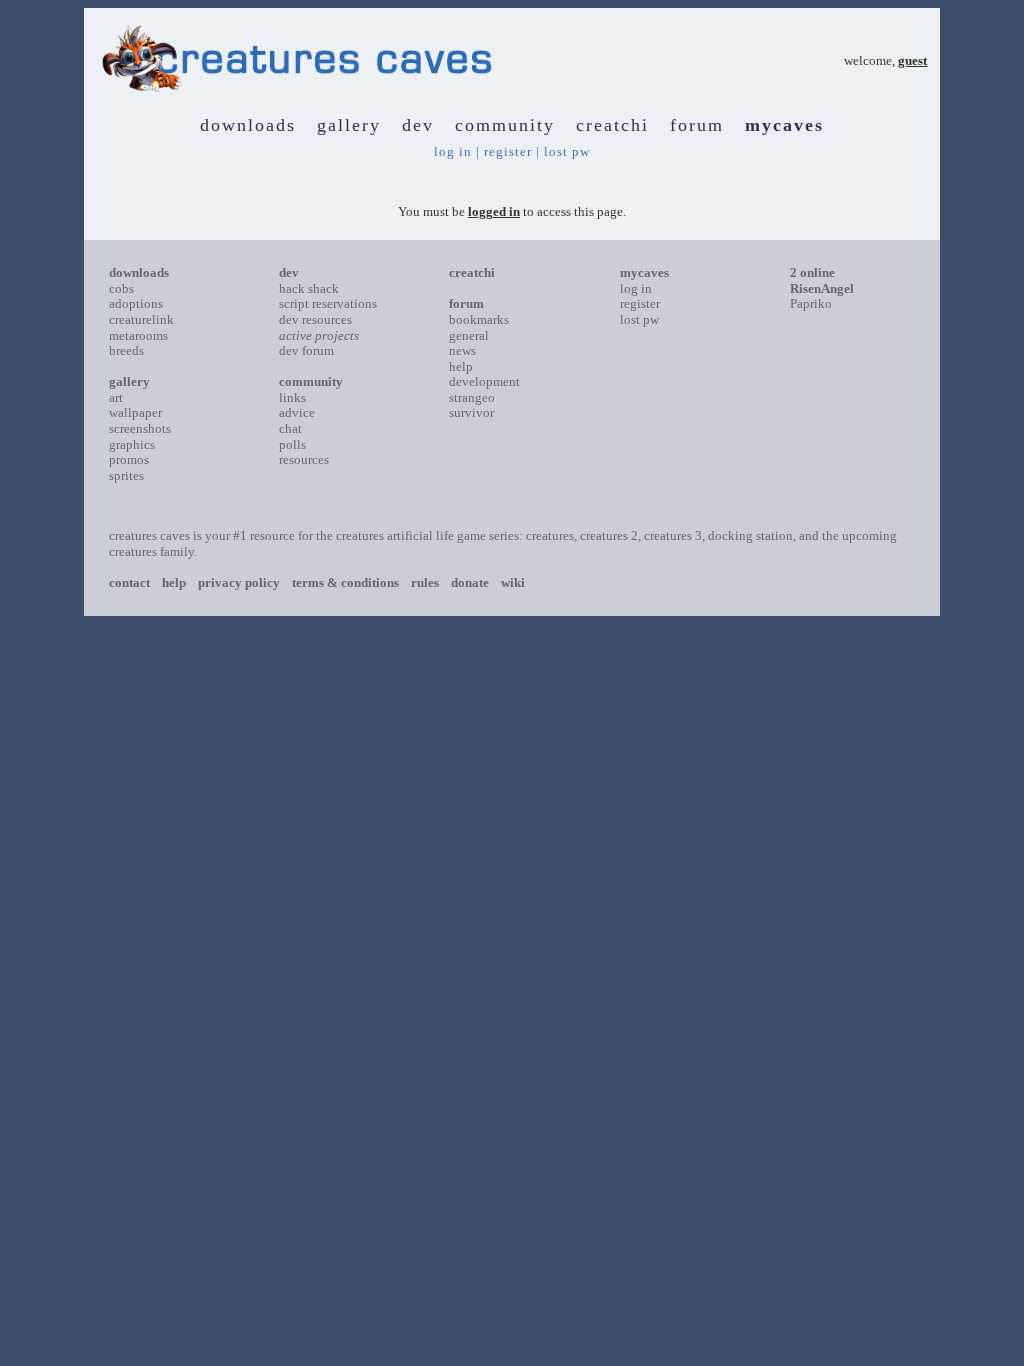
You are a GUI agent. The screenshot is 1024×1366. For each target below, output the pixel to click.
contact (129, 582)
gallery (349, 125)
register (508, 151)
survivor (471, 412)
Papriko (811, 303)
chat (290, 428)
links (292, 397)
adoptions (136, 303)
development (484, 381)
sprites (126, 475)
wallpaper (135, 412)
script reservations (328, 303)
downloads (248, 125)
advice (297, 412)
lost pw (567, 151)
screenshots (140, 428)
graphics (132, 444)
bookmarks (479, 319)
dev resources (315, 319)
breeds (126, 350)
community (505, 125)
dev (418, 125)
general (469, 335)
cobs (121, 288)
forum (697, 125)
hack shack (309, 288)
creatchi (612, 125)
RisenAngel (822, 288)
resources (304, 459)
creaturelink (141, 319)
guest (912, 60)
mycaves (784, 125)
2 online (812, 272)
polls (292, 444)
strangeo (472, 397)
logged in (494, 211)
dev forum (306, 350)
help (461, 366)
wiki (513, 582)
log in (453, 151)
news (462, 350)
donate (470, 582)
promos (129, 459)
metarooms (138, 335)
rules (425, 582)
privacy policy (239, 582)
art (116, 397)
